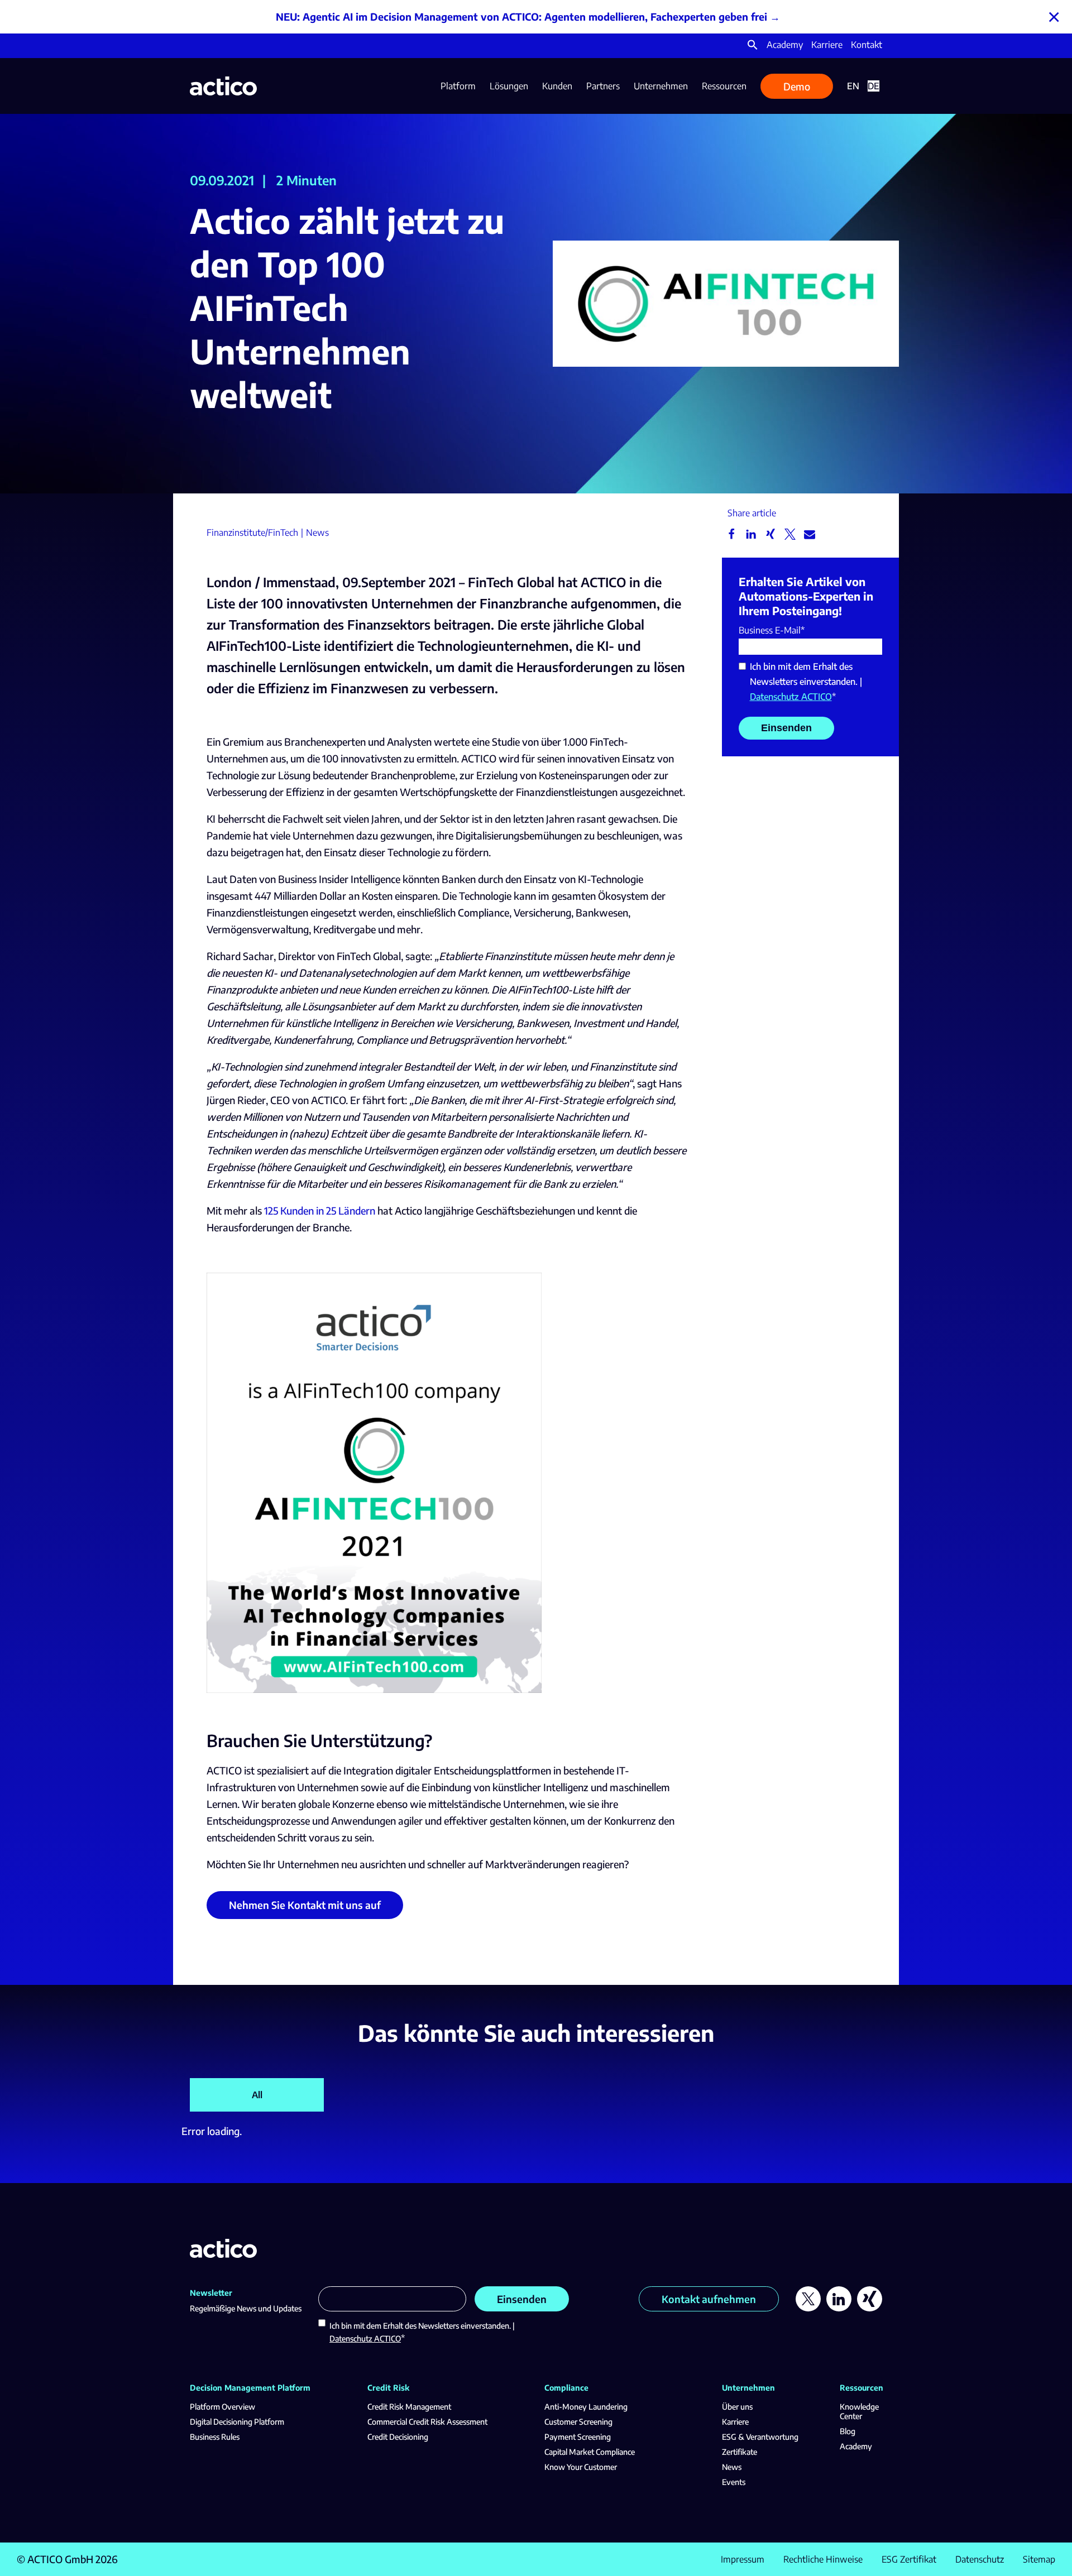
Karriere (827, 45)
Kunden (557, 86)
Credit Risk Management (409, 2407)
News (732, 2467)
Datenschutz (980, 2559)
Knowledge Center (859, 2411)
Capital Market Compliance (590, 2452)
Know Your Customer (581, 2467)
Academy (785, 45)
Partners (603, 86)
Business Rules (215, 2437)
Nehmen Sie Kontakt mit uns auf (305, 1905)
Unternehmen (661, 86)
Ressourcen (724, 86)
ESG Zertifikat (909, 2559)
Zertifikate (740, 2452)
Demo (797, 86)
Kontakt (867, 45)
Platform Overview (222, 2407)
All (257, 2095)
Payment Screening (578, 2437)
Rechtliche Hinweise (823, 2559)
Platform (458, 86)
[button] (753, 47)
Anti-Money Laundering (586, 2407)
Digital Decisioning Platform (237, 2422)
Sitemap (1039, 2559)
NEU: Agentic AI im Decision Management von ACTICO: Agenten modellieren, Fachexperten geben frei (521, 16)
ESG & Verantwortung (760, 2437)
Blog (848, 2431)
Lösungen (509, 86)
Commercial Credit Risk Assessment (427, 2422)
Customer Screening (578, 2422)
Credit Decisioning (398, 2437)
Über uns (737, 2407)
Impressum (743, 2559)
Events (734, 2482)
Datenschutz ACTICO (791, 697)
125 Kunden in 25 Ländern (320, 1210)
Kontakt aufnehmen (709, 2299)
